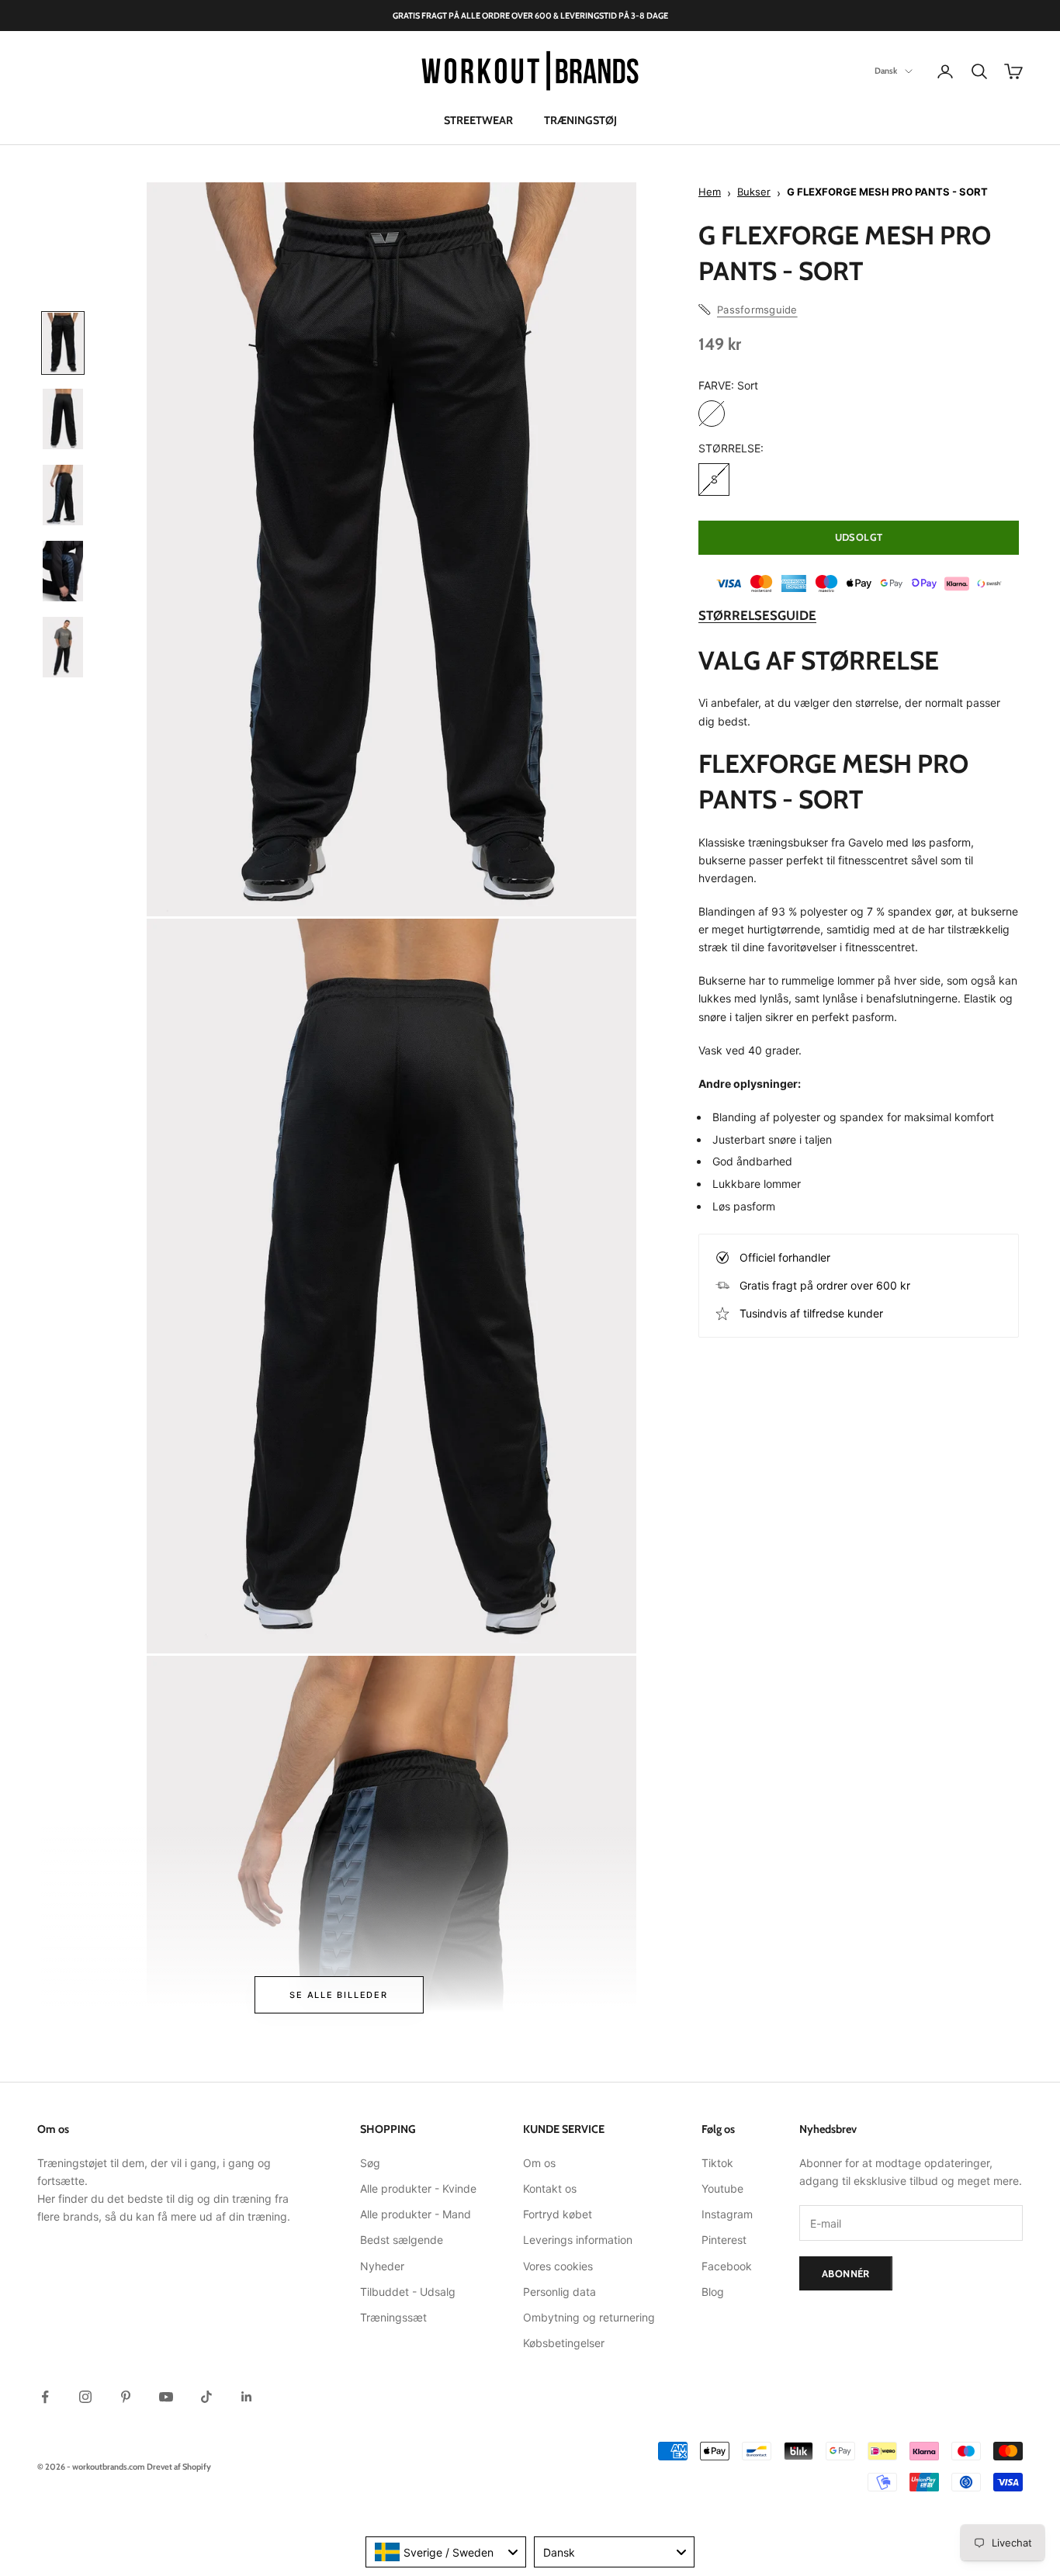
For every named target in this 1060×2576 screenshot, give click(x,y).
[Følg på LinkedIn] (247, 2397)
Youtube (722, 2188)
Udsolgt (859, 537)
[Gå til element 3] (63, 495)
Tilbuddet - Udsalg (408, 2292)
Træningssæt (393, 2317)
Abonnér (846, 2273)
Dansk (886, 71)
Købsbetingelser (564, 2343)
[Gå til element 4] (63, 571)
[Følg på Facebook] (45, 2397)
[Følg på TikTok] (206, 2397)
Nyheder (382, 2266)
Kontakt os (550, 2188)
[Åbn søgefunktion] (979, 71)
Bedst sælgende (402, 2240)
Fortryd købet (558, 2214)
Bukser (754, 192)
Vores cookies (558, 2266)
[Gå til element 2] (63, 419)
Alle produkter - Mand (416, 2214)
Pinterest (724, 2240)
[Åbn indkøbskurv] (1013, 71)
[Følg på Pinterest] (126, 2397)
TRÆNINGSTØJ (580, 120)
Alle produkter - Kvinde (418, 2188)
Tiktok (717, 2163)
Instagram (727, 2214)
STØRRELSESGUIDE (757, 615)
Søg (370, 2163)
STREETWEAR (478, 120)
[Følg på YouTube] (166, 2397)
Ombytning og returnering (589, 2317)
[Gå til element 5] (63, 647)
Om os (539, 2163)
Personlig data (559, 2292)
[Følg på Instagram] (85, 2397)
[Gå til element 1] (63, 343)
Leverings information (578, 2240)
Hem (710, 192)
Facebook (727, 2266)
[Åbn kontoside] (945, 71)
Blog (713, 2292)
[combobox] (446, 2552)
